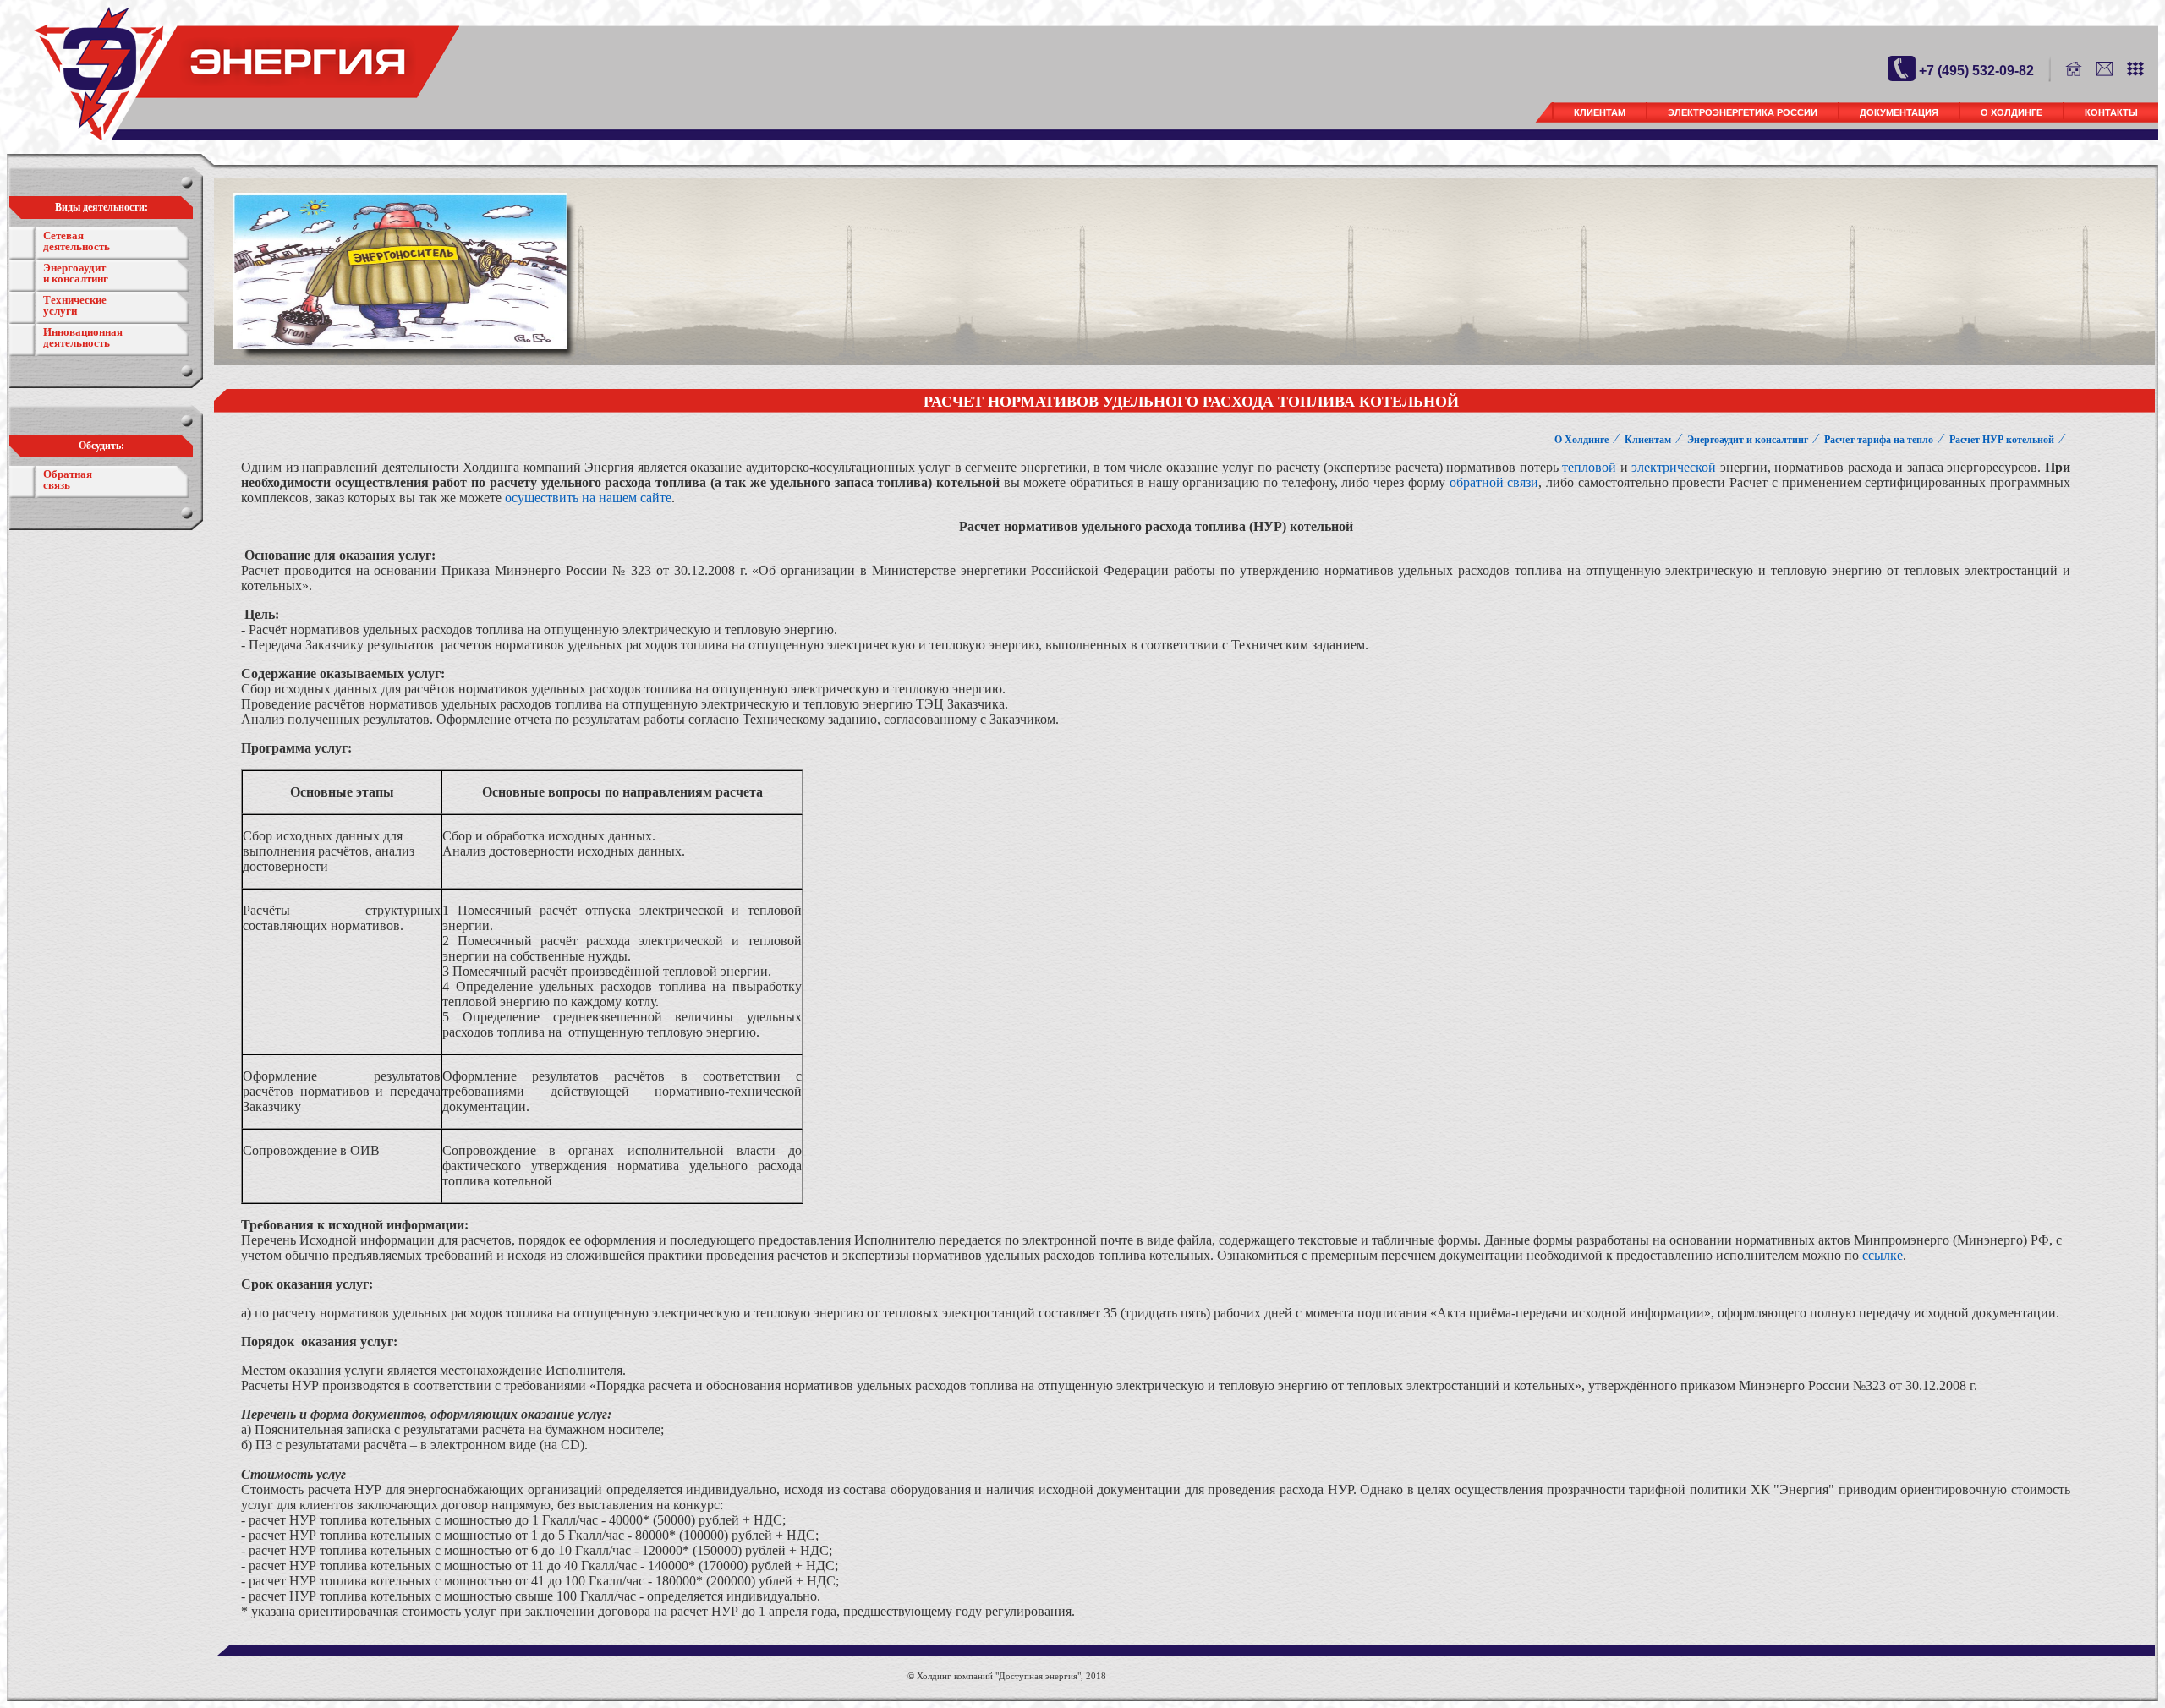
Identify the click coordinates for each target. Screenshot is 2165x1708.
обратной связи (1494, 482)
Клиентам (1600, 112)
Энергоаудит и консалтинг (76, 273)
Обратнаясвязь (68, 479)
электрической (1674, 467)
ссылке (1883, 1255)
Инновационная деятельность (83, 337)
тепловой (1589, 467)
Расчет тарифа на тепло (1879, 440)
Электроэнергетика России (1743, 112)
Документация (1899, 112)
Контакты (2111, 112)
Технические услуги (75, 305)
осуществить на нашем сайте (588, 498)
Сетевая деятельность (77, 241)
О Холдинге (2012, 112)
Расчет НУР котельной (2002, 440)
